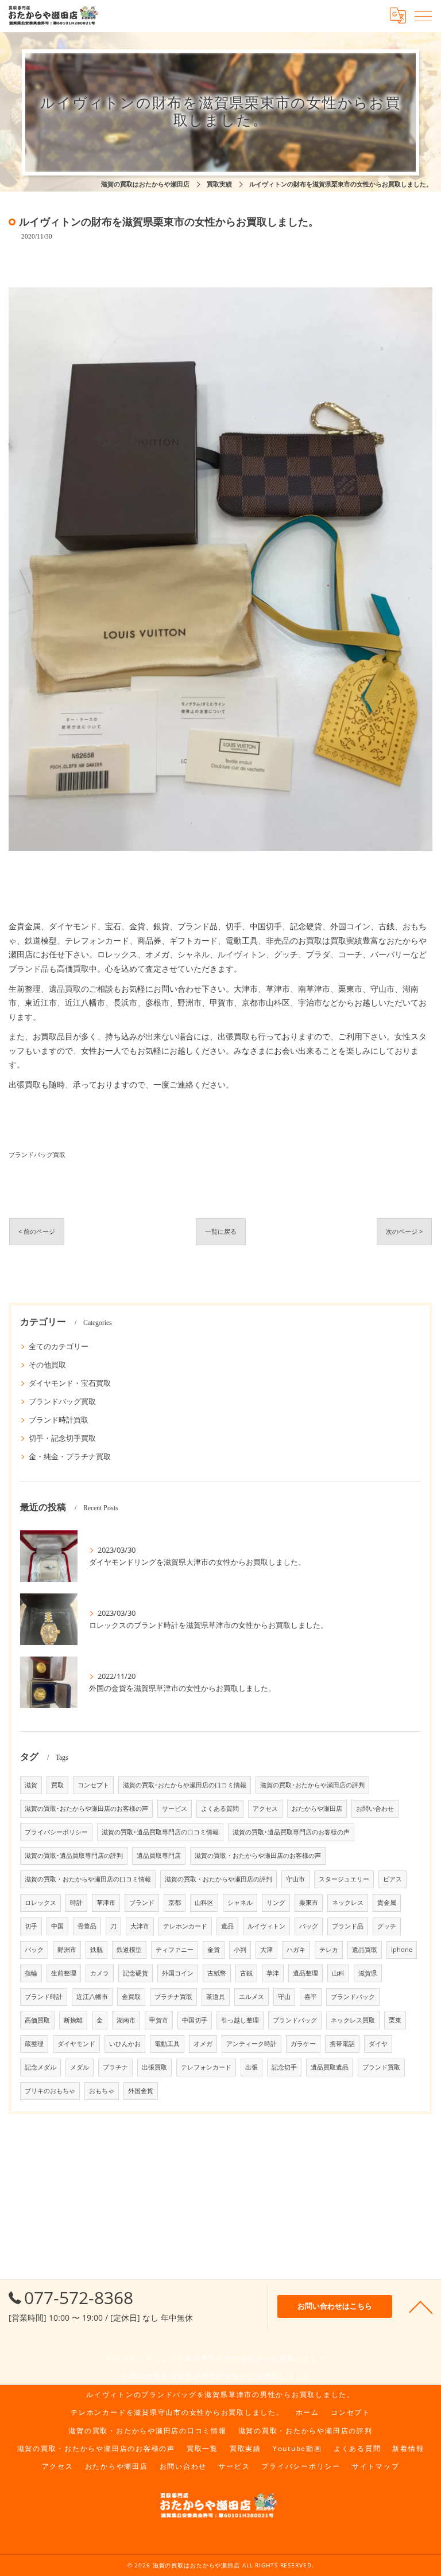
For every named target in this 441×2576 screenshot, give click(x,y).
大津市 (140, 1926)
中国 (57, 1926)
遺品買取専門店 (159, 1856)
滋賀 (31, 1785)
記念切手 (284, 2067)
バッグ (309, 1926)
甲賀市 (159, 2020)
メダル (80, 2067)
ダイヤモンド (76, 2044)
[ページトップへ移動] (421, 2306)
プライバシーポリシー (56, 1832)
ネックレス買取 (353, 2020)
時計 (76, 1903)
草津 (273, 1973)
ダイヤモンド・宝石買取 (70, 1383)
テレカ (329, 1950)
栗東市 (309, 1903)
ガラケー (303, 2044)
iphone (402, 1950)
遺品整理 (305, 1973)
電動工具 (167, 2044)
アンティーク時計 (252, 2044)
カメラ (100, 1973)
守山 (284, 1997)
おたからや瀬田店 (317, 1809)
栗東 (395, 2020)
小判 (240, 1950)
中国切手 (195, 2020)
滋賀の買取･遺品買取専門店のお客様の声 (291, 1832)
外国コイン (178, 1973)
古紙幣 (217, 1973)
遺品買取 (365, 1950)
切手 (31, 1926)
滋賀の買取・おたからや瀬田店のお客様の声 (258, 1856)
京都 (175, 1903)
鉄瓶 (96, 1950)
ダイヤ (378, 2044)
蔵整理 (34, 2044)
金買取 (131, 1997)
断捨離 (73, 2020)
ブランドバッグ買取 (37, 1154)
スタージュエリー (344, 1879)
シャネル (240, 1903)
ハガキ (296, 1950)
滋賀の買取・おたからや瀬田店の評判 (218, 1879)
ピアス (392, 1879)
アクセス (265, 1809)
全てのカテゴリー (59, 1346)
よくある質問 (220, 1809)
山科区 (204, 1903)
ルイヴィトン (266, 1926)
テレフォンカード (206, 2067)
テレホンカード (185, 1926)
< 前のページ (37, 1231)
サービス (175, 1809)
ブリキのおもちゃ (50, 2091)
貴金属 (387, 1903)
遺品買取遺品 (330, 2067)
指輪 (31, 1973)
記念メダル (40, 2067)
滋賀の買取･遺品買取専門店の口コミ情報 (160, 1832)
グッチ (387, 1926)
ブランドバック (353, 1997)
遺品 (227, 1926)
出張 (252, 2067)
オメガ (203, 2044)
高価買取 (37, 2020)
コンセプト (93, 1785)
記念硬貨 (136, 1973)
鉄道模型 (129, 1950)
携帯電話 (342, 2044)
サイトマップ (376, 2466)
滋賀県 (368, 1973)
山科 (338, 1973)
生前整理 (64, 1973)
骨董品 (87, 1926)
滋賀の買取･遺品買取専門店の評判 (74, 1856)
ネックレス (348, 1903)
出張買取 (154, 2067)
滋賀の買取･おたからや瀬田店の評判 (312, 1785)
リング (276, 1903)
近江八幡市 (92, 1997)
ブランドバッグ (295, 2020)
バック (34, 1950)
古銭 (246, 1973)
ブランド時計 (44, 1997)
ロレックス (40, 1903)
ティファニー (175, 1950)
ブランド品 (348, 1926)
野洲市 (67, 1950)
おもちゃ (102, 2091)
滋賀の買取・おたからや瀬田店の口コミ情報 (88, 1879)
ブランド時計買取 (59, 1420)
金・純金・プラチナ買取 (70, 1456)
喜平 (311, 1997)
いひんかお (125, 2044)
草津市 (106, 1903)
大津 (266, 1950)
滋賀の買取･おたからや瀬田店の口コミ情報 (185, 1785)
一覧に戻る (221, 1231)
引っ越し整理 (240, 2020)
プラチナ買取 (173, 1997)
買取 (57, 1785)
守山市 (295, 1879)
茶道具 (216, 1997)
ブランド (142, 1903)
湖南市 (126, 2020)
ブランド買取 (381, 2067)
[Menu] (423, 15)
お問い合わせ (375, 1809)
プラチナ (115, 2067)
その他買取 (47, 1365)
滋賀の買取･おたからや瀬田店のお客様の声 (86, 1809)
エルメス (252, 1997)
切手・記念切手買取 (62, 1438)
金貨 (214, 1950)
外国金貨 (141, 2091)
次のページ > (404, 1231)
